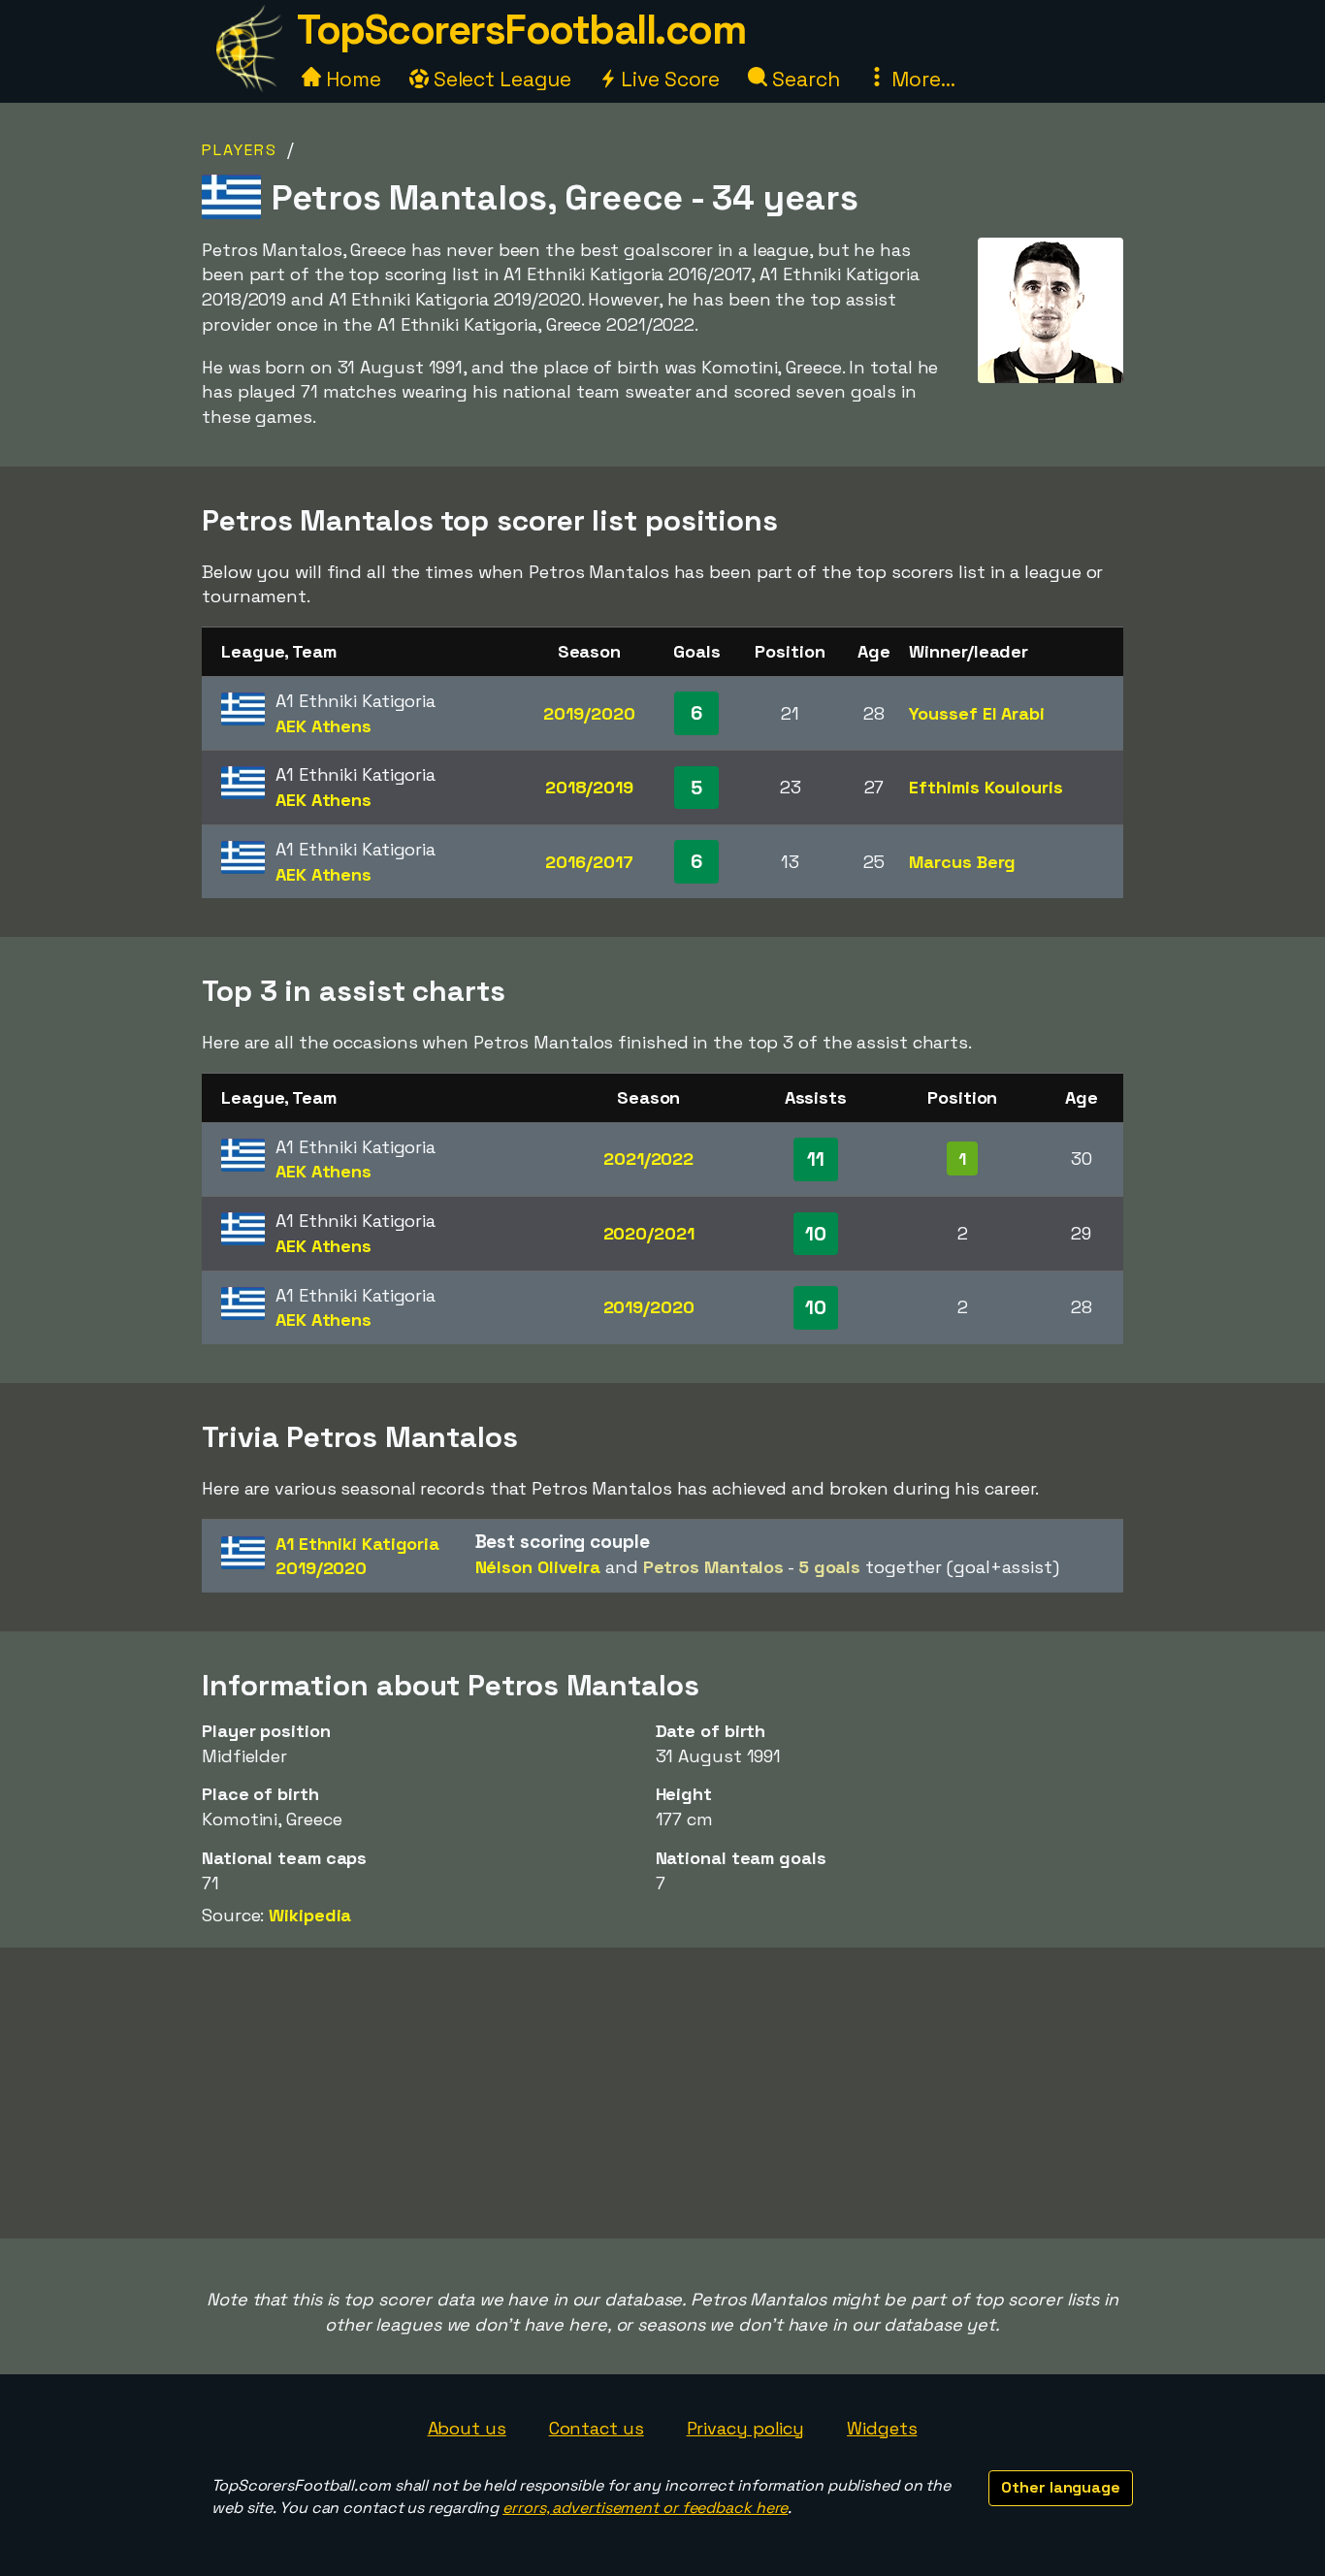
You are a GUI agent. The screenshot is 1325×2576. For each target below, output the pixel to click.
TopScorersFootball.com (521, 30)
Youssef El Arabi (976, 713)
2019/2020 (589, 713)
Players (240, 150)
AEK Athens (323, 726)
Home (351, 79)
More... (921, 79)
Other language (1061, 2487)
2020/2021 (649, 1233)
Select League (500, 79)
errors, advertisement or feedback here (645, 2508)
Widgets (882, 2428)
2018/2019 (589, 787)
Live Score (668, 79)
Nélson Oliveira (538, 1567)
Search (803, 79)
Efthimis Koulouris (986, 787)
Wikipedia (310, 1915)
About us (467, 2428)
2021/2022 (648, 1159)
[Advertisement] (662, 2093)
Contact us (597, 2428)
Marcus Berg (962, 862)
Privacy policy (746, 2428)
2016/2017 (589, 862)
